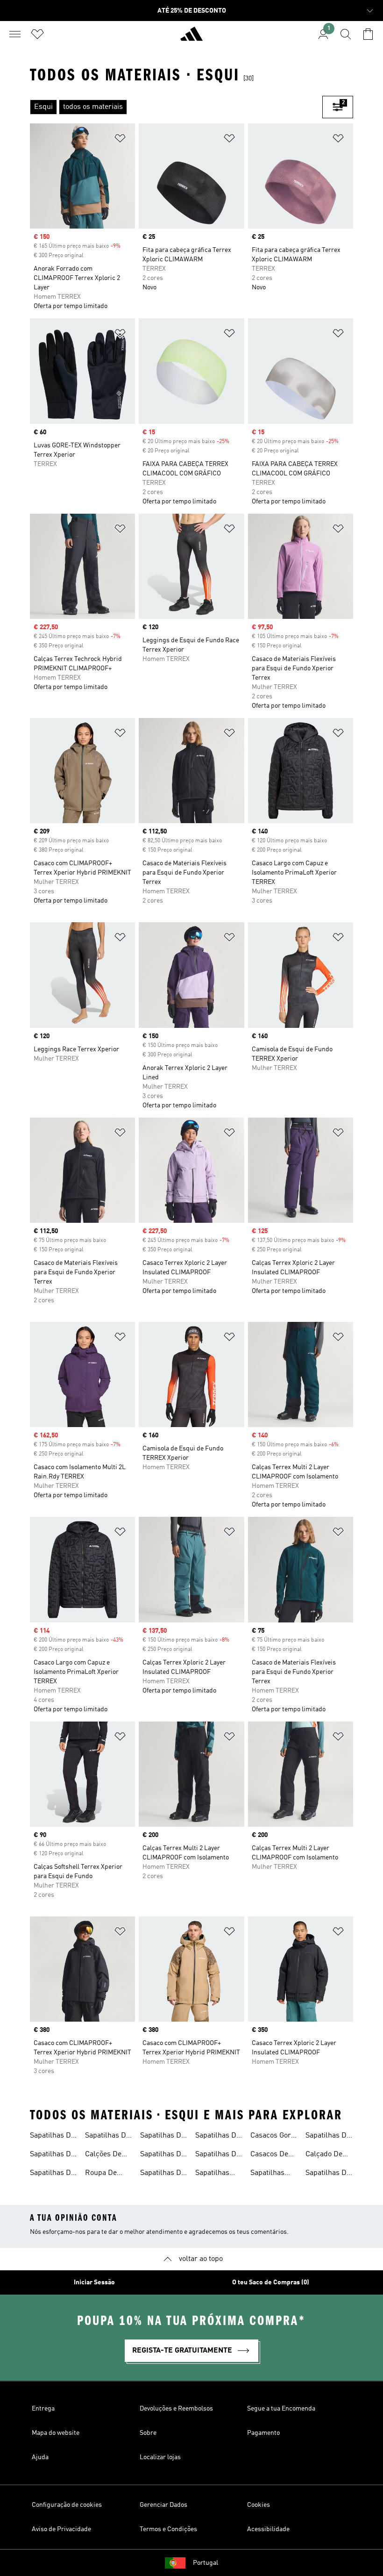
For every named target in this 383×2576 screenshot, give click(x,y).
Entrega (43, 2409)
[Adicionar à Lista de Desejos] (120, 140)
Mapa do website (56, 2433)
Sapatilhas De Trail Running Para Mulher (107, 2137)
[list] (176, 107)
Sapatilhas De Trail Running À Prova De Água (52, 2155)
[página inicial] (191, 38)
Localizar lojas (160, 2457)
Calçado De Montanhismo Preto (328, 2155)
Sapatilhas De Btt (218, 2155)
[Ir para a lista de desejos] (37, 34)
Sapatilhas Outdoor (267, 2174)
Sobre (148, 2433)
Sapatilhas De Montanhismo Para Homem (163, 2155)
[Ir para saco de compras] (368, 34)
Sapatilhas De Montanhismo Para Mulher (163, 2174)
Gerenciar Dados (163, 2505)
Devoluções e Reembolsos (176, 2409)
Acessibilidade (268, 2529)
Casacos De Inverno (269, 2155)
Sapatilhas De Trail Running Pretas (328, 2137)
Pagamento (263, 2433)
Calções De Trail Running (107, 2155)
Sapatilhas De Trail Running (52, 2137)
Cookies (259, 2505)
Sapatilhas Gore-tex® (213, 2174)
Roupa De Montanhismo (107, 2174)
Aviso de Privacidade (61, 2529)
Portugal (206, 2563)
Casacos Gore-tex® (274, 2137)
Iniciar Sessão (94, 2282)
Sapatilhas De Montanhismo (163, 2137)
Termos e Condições (168, 2529)
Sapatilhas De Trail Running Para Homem (52, 2174)
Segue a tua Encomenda (281, 2409)
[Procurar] (346, 34)
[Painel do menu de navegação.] (15, 34)
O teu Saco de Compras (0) (271, 2282)
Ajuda (40, 2457)
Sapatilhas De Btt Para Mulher (328, 2174)
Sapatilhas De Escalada (218, 2137)
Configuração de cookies (67, 2505)
